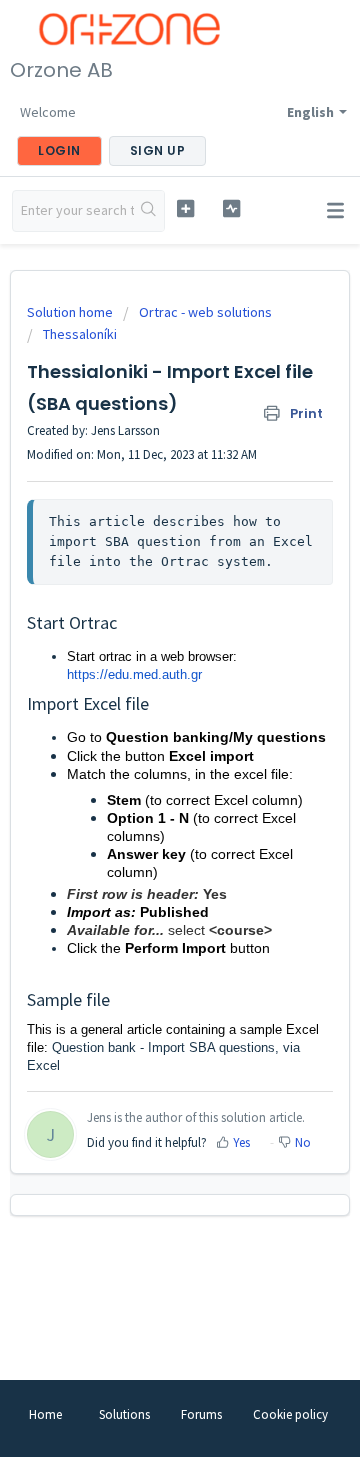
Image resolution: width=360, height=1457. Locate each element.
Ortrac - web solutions (205, 312)
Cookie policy (290, 1414)
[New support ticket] (185, 208)
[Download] (143, 723)
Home (45, 1414)
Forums (201, 1414)
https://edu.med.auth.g (132, 674)
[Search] (149, 211)
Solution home (71, 312)
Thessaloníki (80, 334)
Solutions (124, 1414)
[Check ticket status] (231, 208)
